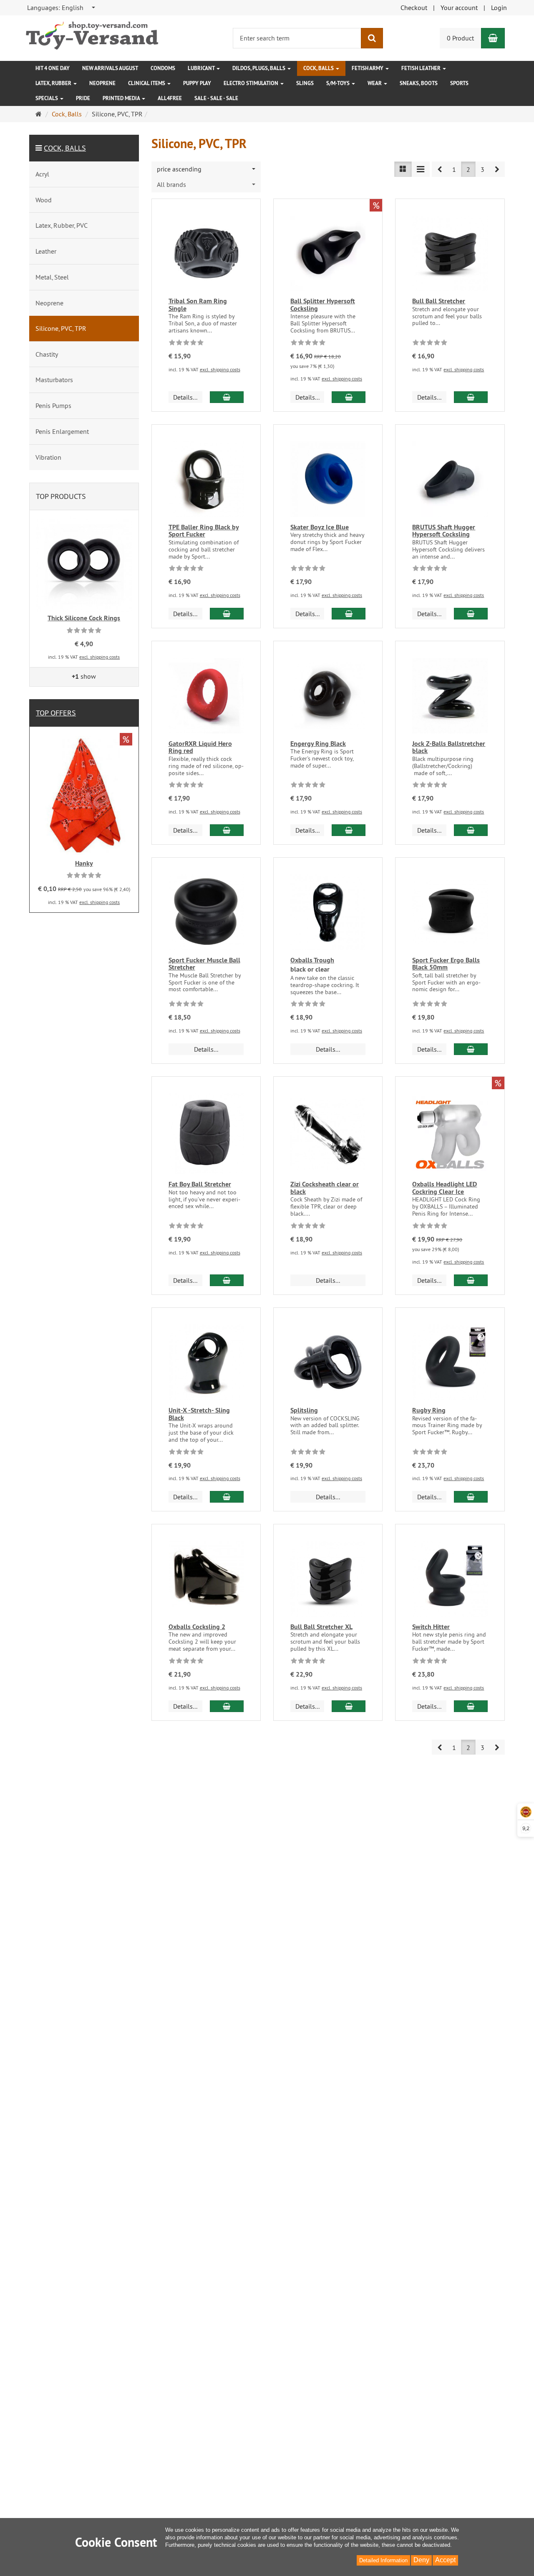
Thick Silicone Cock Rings (84, 618)
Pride (83, 98)
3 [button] (482, 169)
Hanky (84, 863)
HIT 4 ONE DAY (53, 68)
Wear (375, 83)
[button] (440, 169)
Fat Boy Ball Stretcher (200, 1184)
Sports (459, 83)
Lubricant (202, 68)
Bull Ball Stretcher (439, 301)
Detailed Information (383, 2560)
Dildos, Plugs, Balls (259, 68)
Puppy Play (197, 83)
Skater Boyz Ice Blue (320, 527)
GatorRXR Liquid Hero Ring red (200, 747)
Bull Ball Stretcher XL (321, 1627)
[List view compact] (421, 169)
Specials (47, 98)
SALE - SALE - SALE (216, 98)
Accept (445, 2560)
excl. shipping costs (220, 369)
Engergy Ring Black (318, 744)
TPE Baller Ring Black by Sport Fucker (204, 531)
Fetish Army (368, 68)
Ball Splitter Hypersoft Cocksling (323, 305)
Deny (421, 2560)
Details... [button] (185, 397)
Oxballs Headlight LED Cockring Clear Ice (445, 1188)
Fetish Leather (422, 68)
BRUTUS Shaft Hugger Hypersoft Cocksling (444, 531)
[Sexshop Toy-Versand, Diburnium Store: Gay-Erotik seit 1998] (92, 33)
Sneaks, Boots (419, 83)
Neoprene (102, 83)
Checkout (414, 8)
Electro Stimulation (252, 83)
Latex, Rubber (54, 83)
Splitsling (304, 1410)
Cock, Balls (319, 68)
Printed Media (122, 98)
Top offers (56, 713)
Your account (459, 8)
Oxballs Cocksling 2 (197, 1627)
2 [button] (468, 169)
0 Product (460, 38)
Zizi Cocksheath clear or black (325, 1188)
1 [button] (454, 169)
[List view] (403, 169)
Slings (305, 83)
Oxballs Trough (312, 960)
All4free (170, 98)
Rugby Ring (429, 1410)
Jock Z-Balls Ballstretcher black (449, 747)
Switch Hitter (431, 1627)
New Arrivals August (110, 68)
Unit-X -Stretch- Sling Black (199, 1414)
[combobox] (62, 8)
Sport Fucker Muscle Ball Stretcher (204, 964)
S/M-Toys (339, 83)
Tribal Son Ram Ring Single (198, 305)
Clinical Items (147, 83)
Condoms (163, 68)
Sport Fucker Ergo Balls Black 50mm (446, 964)
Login (499, 8)
